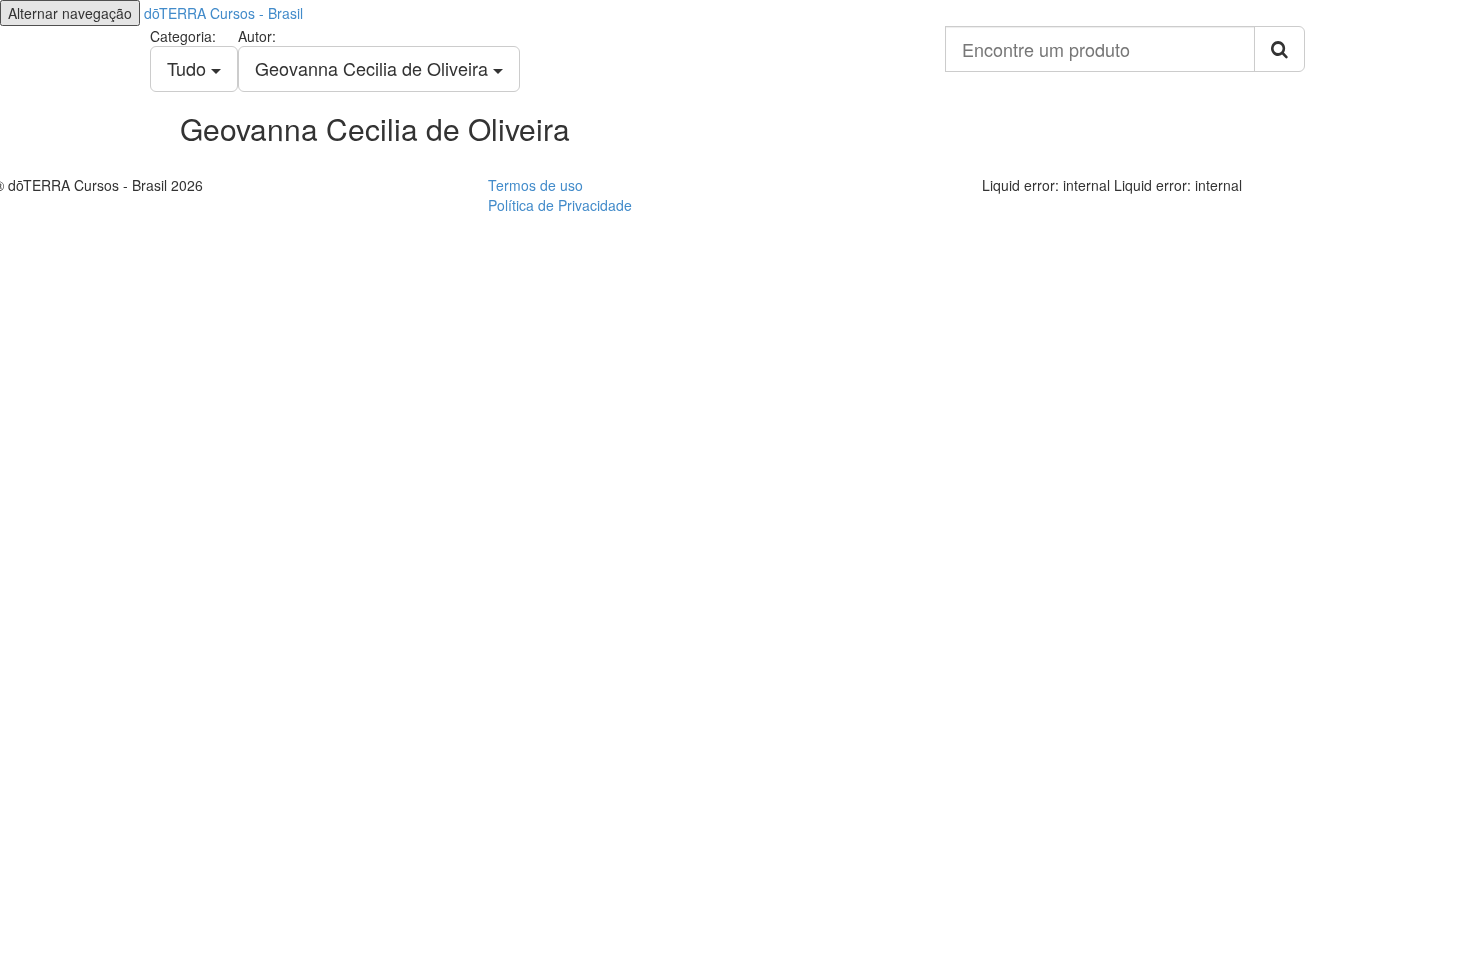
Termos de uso (535, 185)
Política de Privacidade (560, 205)
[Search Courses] (1279, 49)
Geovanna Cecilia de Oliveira (374, 68)
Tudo (189, 68)
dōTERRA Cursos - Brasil (223, 13)
